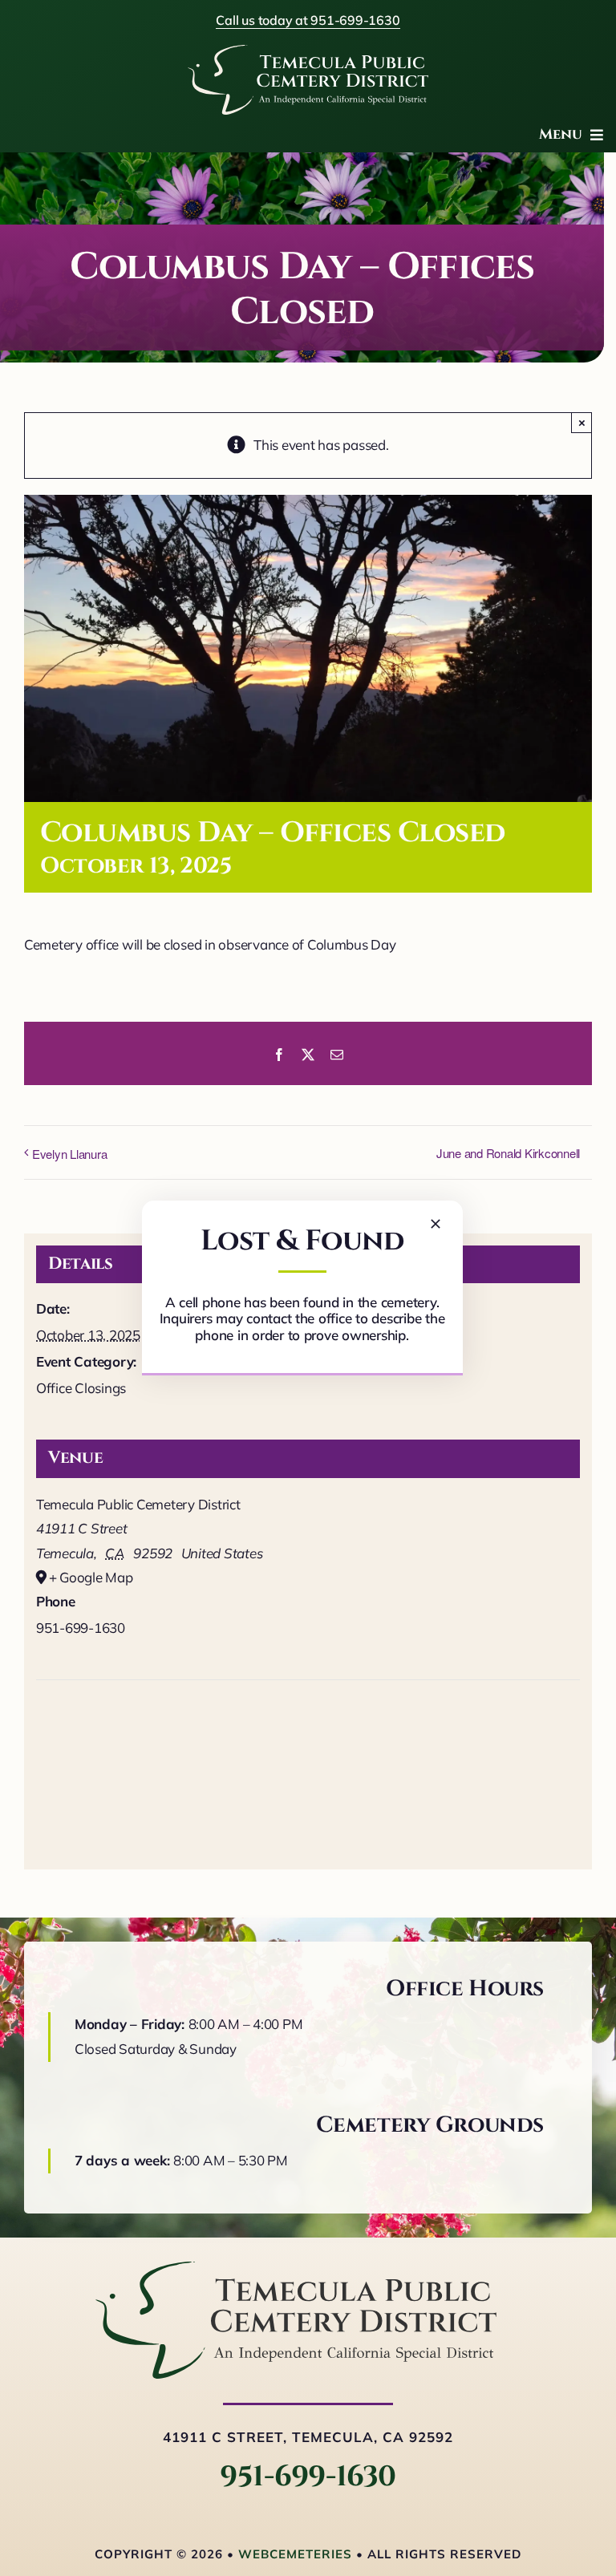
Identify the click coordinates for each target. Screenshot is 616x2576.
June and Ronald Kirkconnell (508, 1153)
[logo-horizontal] (296, 2268)
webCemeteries (295, 2554)
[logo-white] (308, 52)
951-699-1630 (308, 2477)
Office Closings (81, 1388)
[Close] (436, 1224)
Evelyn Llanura (69, 1154)
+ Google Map (91, 1577)
